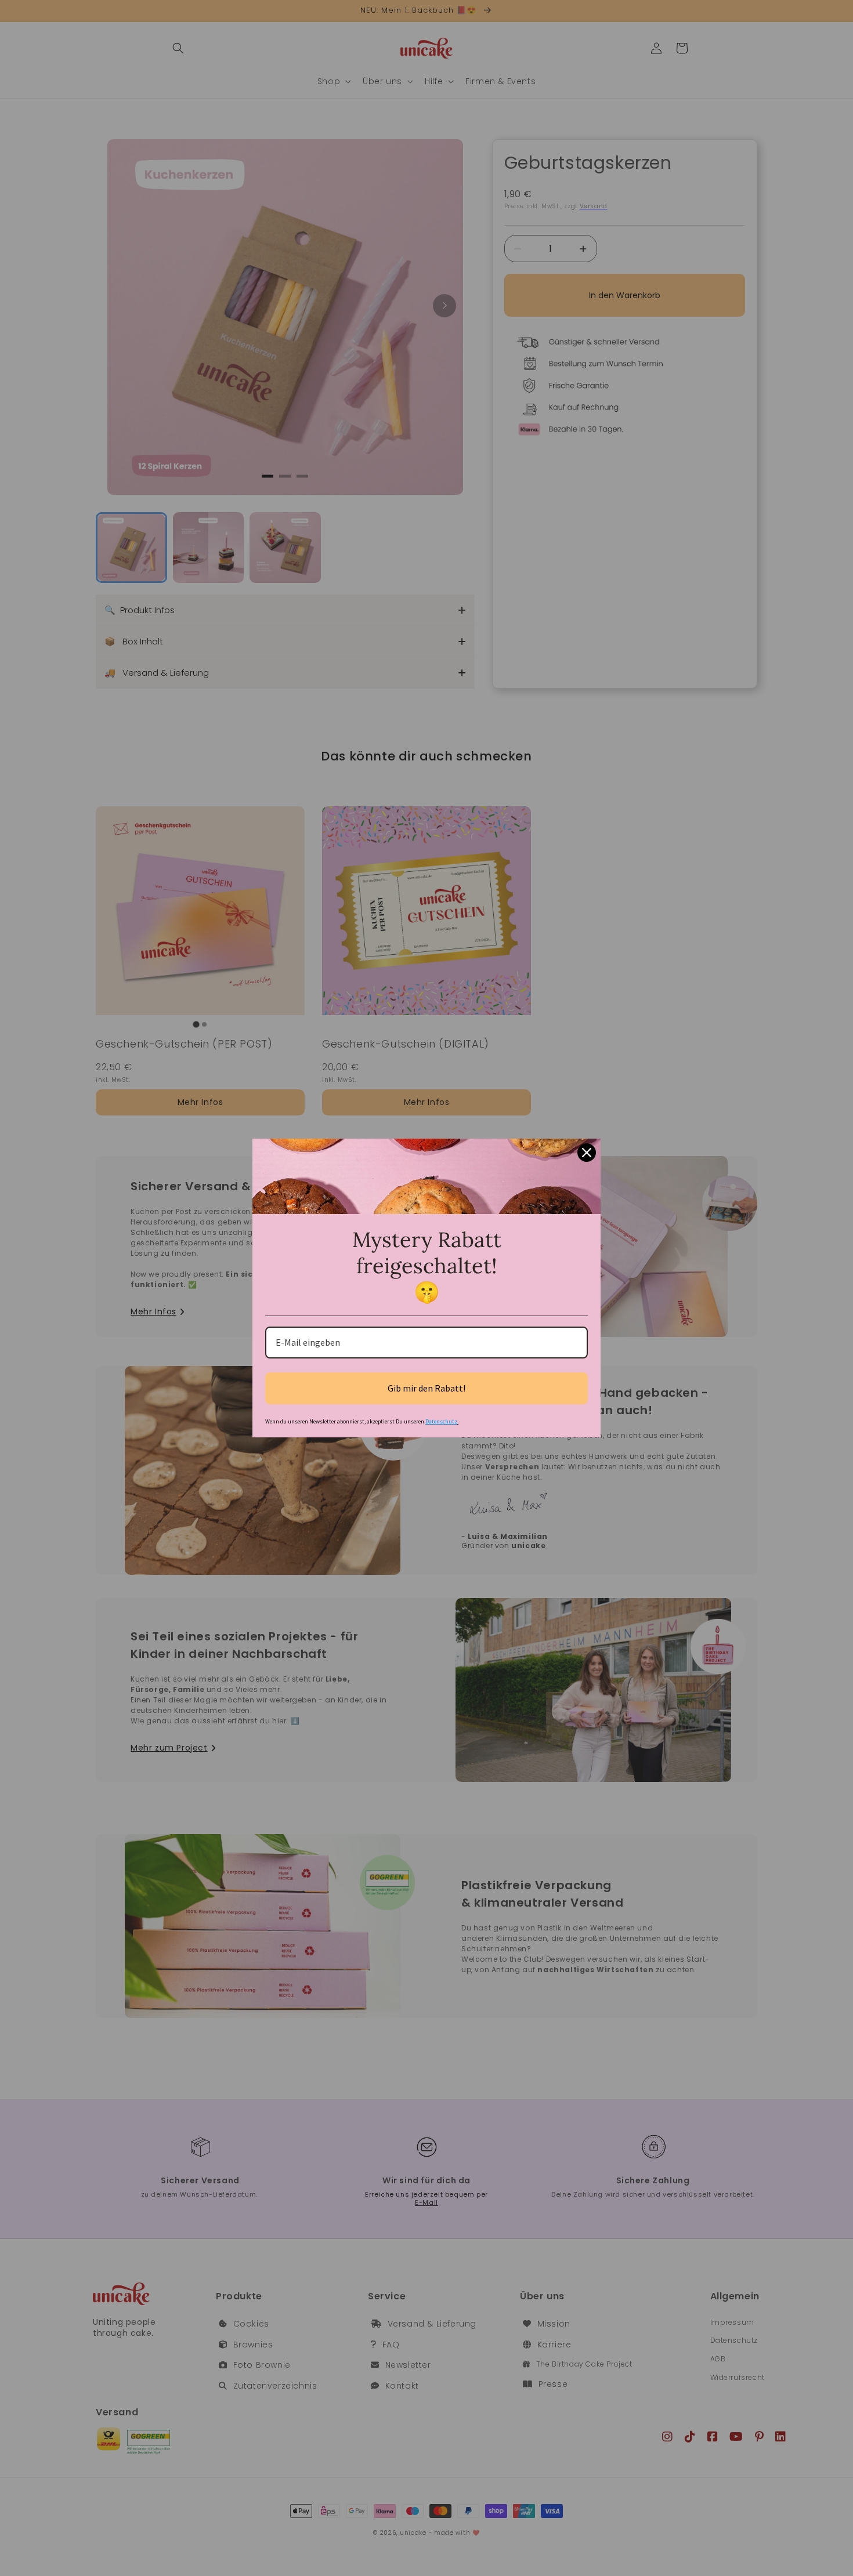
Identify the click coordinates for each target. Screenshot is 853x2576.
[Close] (587, 1153)
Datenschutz (441, 1421)
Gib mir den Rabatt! (426, 1388)
